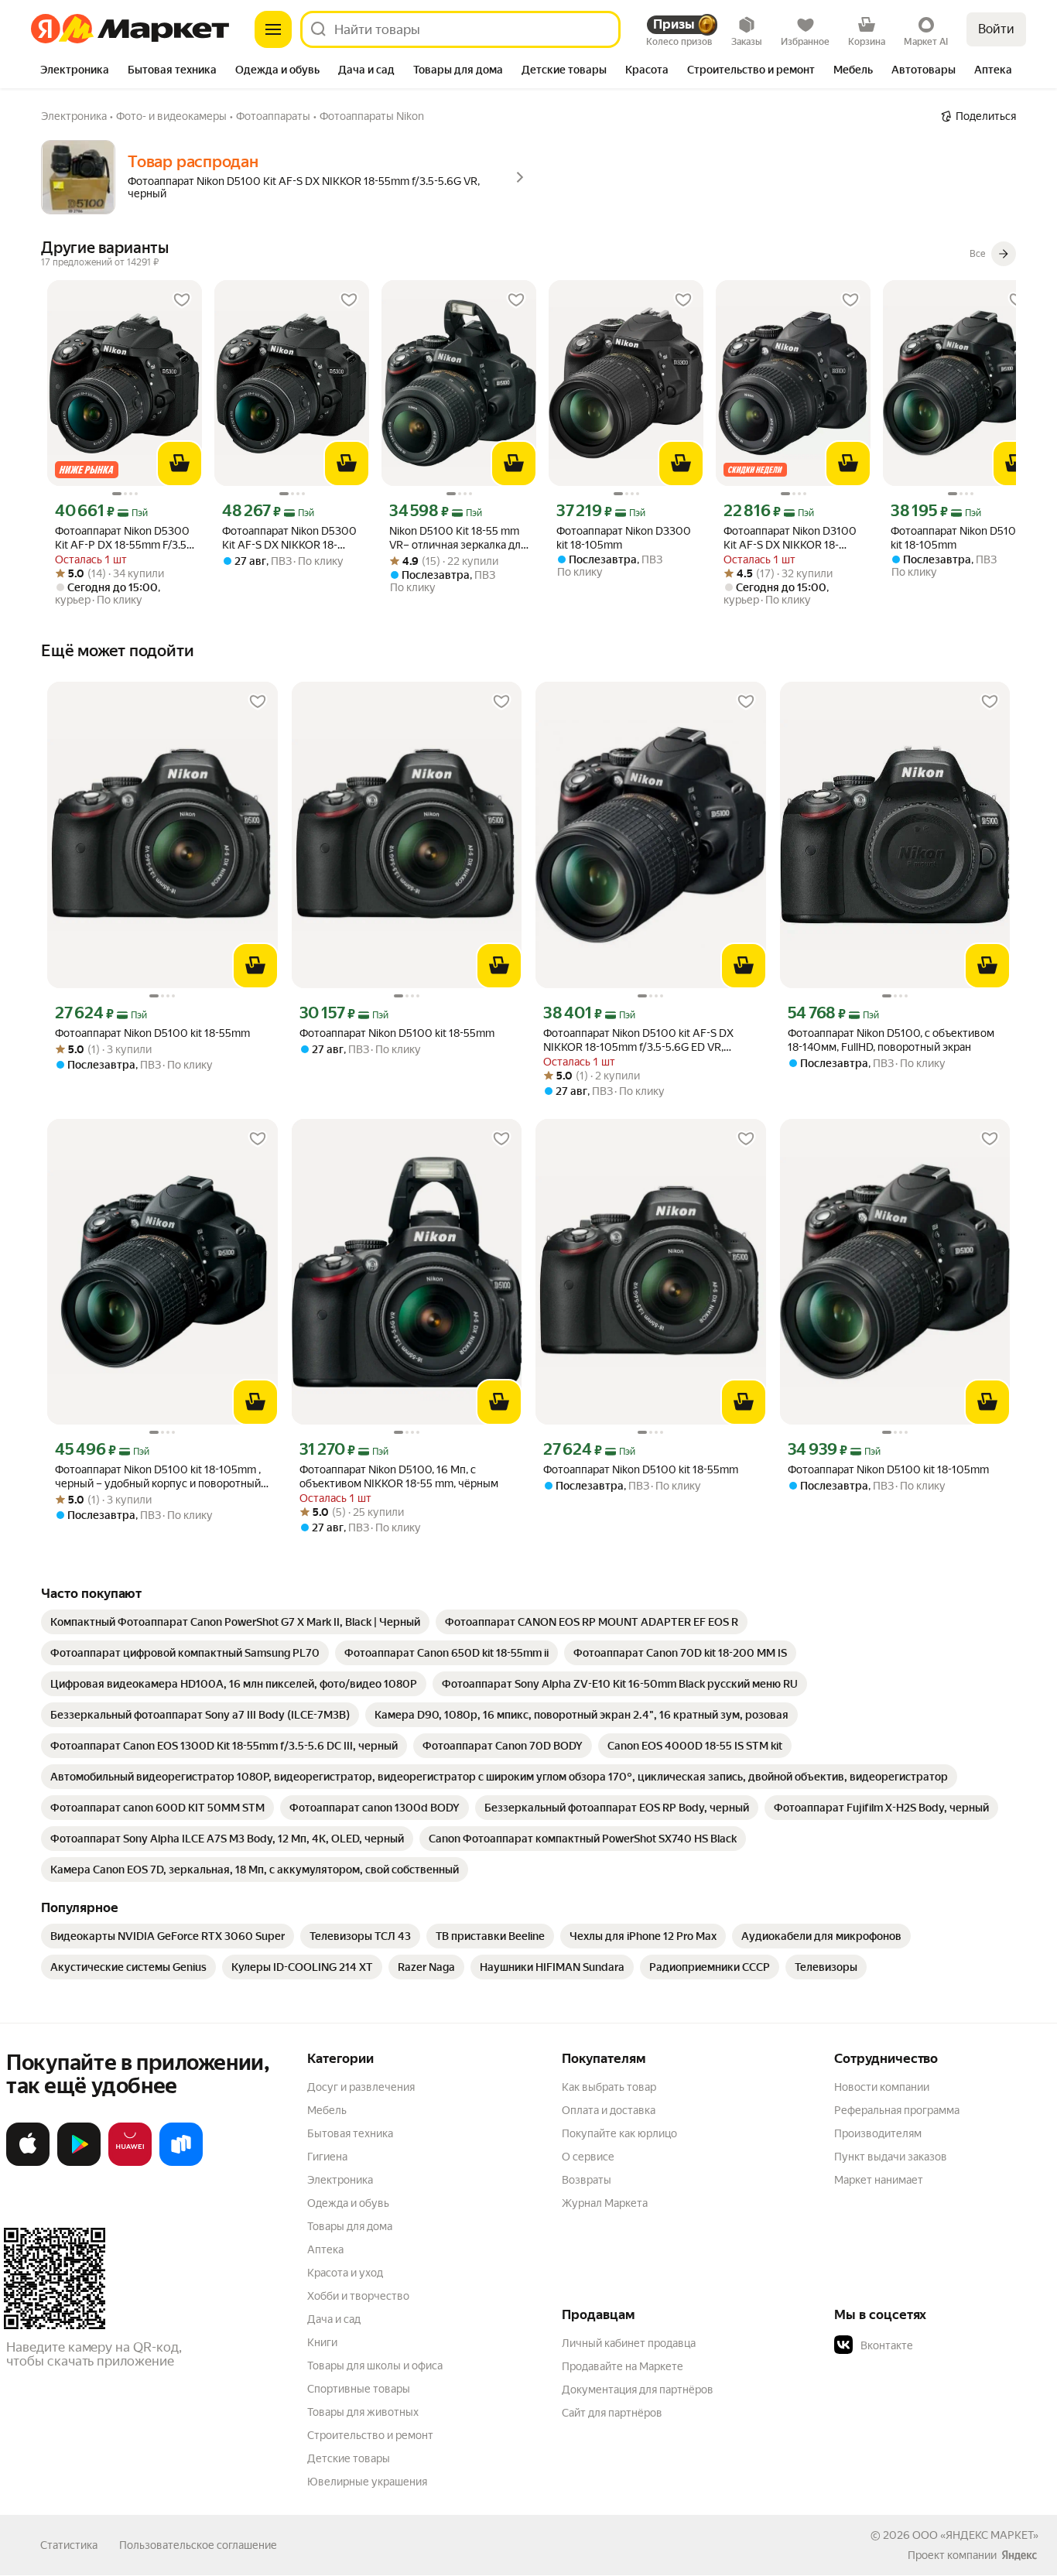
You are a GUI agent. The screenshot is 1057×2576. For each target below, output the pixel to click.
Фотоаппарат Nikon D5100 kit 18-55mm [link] (152, 1033)
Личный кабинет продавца (629, 2343)
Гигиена (327, 2157)
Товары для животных (363, 2412)
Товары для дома (350, 2226)
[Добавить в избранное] (182, 300)
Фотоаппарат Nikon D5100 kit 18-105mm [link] (957, 538)
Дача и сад (334, 2319)
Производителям (878, 2133)
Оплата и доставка (609, 2110)
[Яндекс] (1019, 2555)
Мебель (327, 2110)
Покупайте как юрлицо (619, 2133)
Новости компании (882, 2087)
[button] (942, 2345)
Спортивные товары (359, 2389)
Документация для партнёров (638, 2390)
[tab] (75, 71)
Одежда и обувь (348, 2203)
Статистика (69, 2545)
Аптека (325, 2249)
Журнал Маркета (605, 2203)
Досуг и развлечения (361, 2087)
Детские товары (349, 2458)
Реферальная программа (897, 2110)
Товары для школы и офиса (375, 2366)
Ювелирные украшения (367, 2482)
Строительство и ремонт (370, 2435)
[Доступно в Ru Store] (181, 2163)
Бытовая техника (350, 2133)
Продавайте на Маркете (623, 2366)
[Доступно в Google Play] (79, 2163)
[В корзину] (180, 464)
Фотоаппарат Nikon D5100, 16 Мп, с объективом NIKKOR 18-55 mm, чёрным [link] (399, 1476)
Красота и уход (345, 2273)
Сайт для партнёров (612, 2413)
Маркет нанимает (879, 2180)
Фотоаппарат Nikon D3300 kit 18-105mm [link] (624, 538)
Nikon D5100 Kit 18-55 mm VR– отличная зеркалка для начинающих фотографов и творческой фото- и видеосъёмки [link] (458, 538)
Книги (322, 2342)
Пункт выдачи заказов (891, 2157)
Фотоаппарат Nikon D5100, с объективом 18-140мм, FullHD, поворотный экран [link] (891, 1040)
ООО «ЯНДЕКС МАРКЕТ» (975, 2535)
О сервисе (588, 2157)
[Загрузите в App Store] (28, 2163)
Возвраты (587, 2180)
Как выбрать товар (609, 2087)
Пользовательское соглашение (198, 2545)
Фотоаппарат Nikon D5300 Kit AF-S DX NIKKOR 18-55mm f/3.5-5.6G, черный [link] (289, 538)
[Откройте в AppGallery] (130, 2163)
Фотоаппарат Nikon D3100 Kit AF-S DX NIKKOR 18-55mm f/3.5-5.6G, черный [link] (790, 538)
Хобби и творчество (358, 2296)
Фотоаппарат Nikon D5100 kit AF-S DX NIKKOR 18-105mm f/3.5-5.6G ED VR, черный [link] (638, 1040)
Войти (996, 29)
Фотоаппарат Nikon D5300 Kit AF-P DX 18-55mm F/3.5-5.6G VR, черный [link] (123, 538)
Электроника (340, 2180)
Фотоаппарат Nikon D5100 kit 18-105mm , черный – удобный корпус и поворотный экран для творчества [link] (158, 1477)
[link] (235, 1622)
